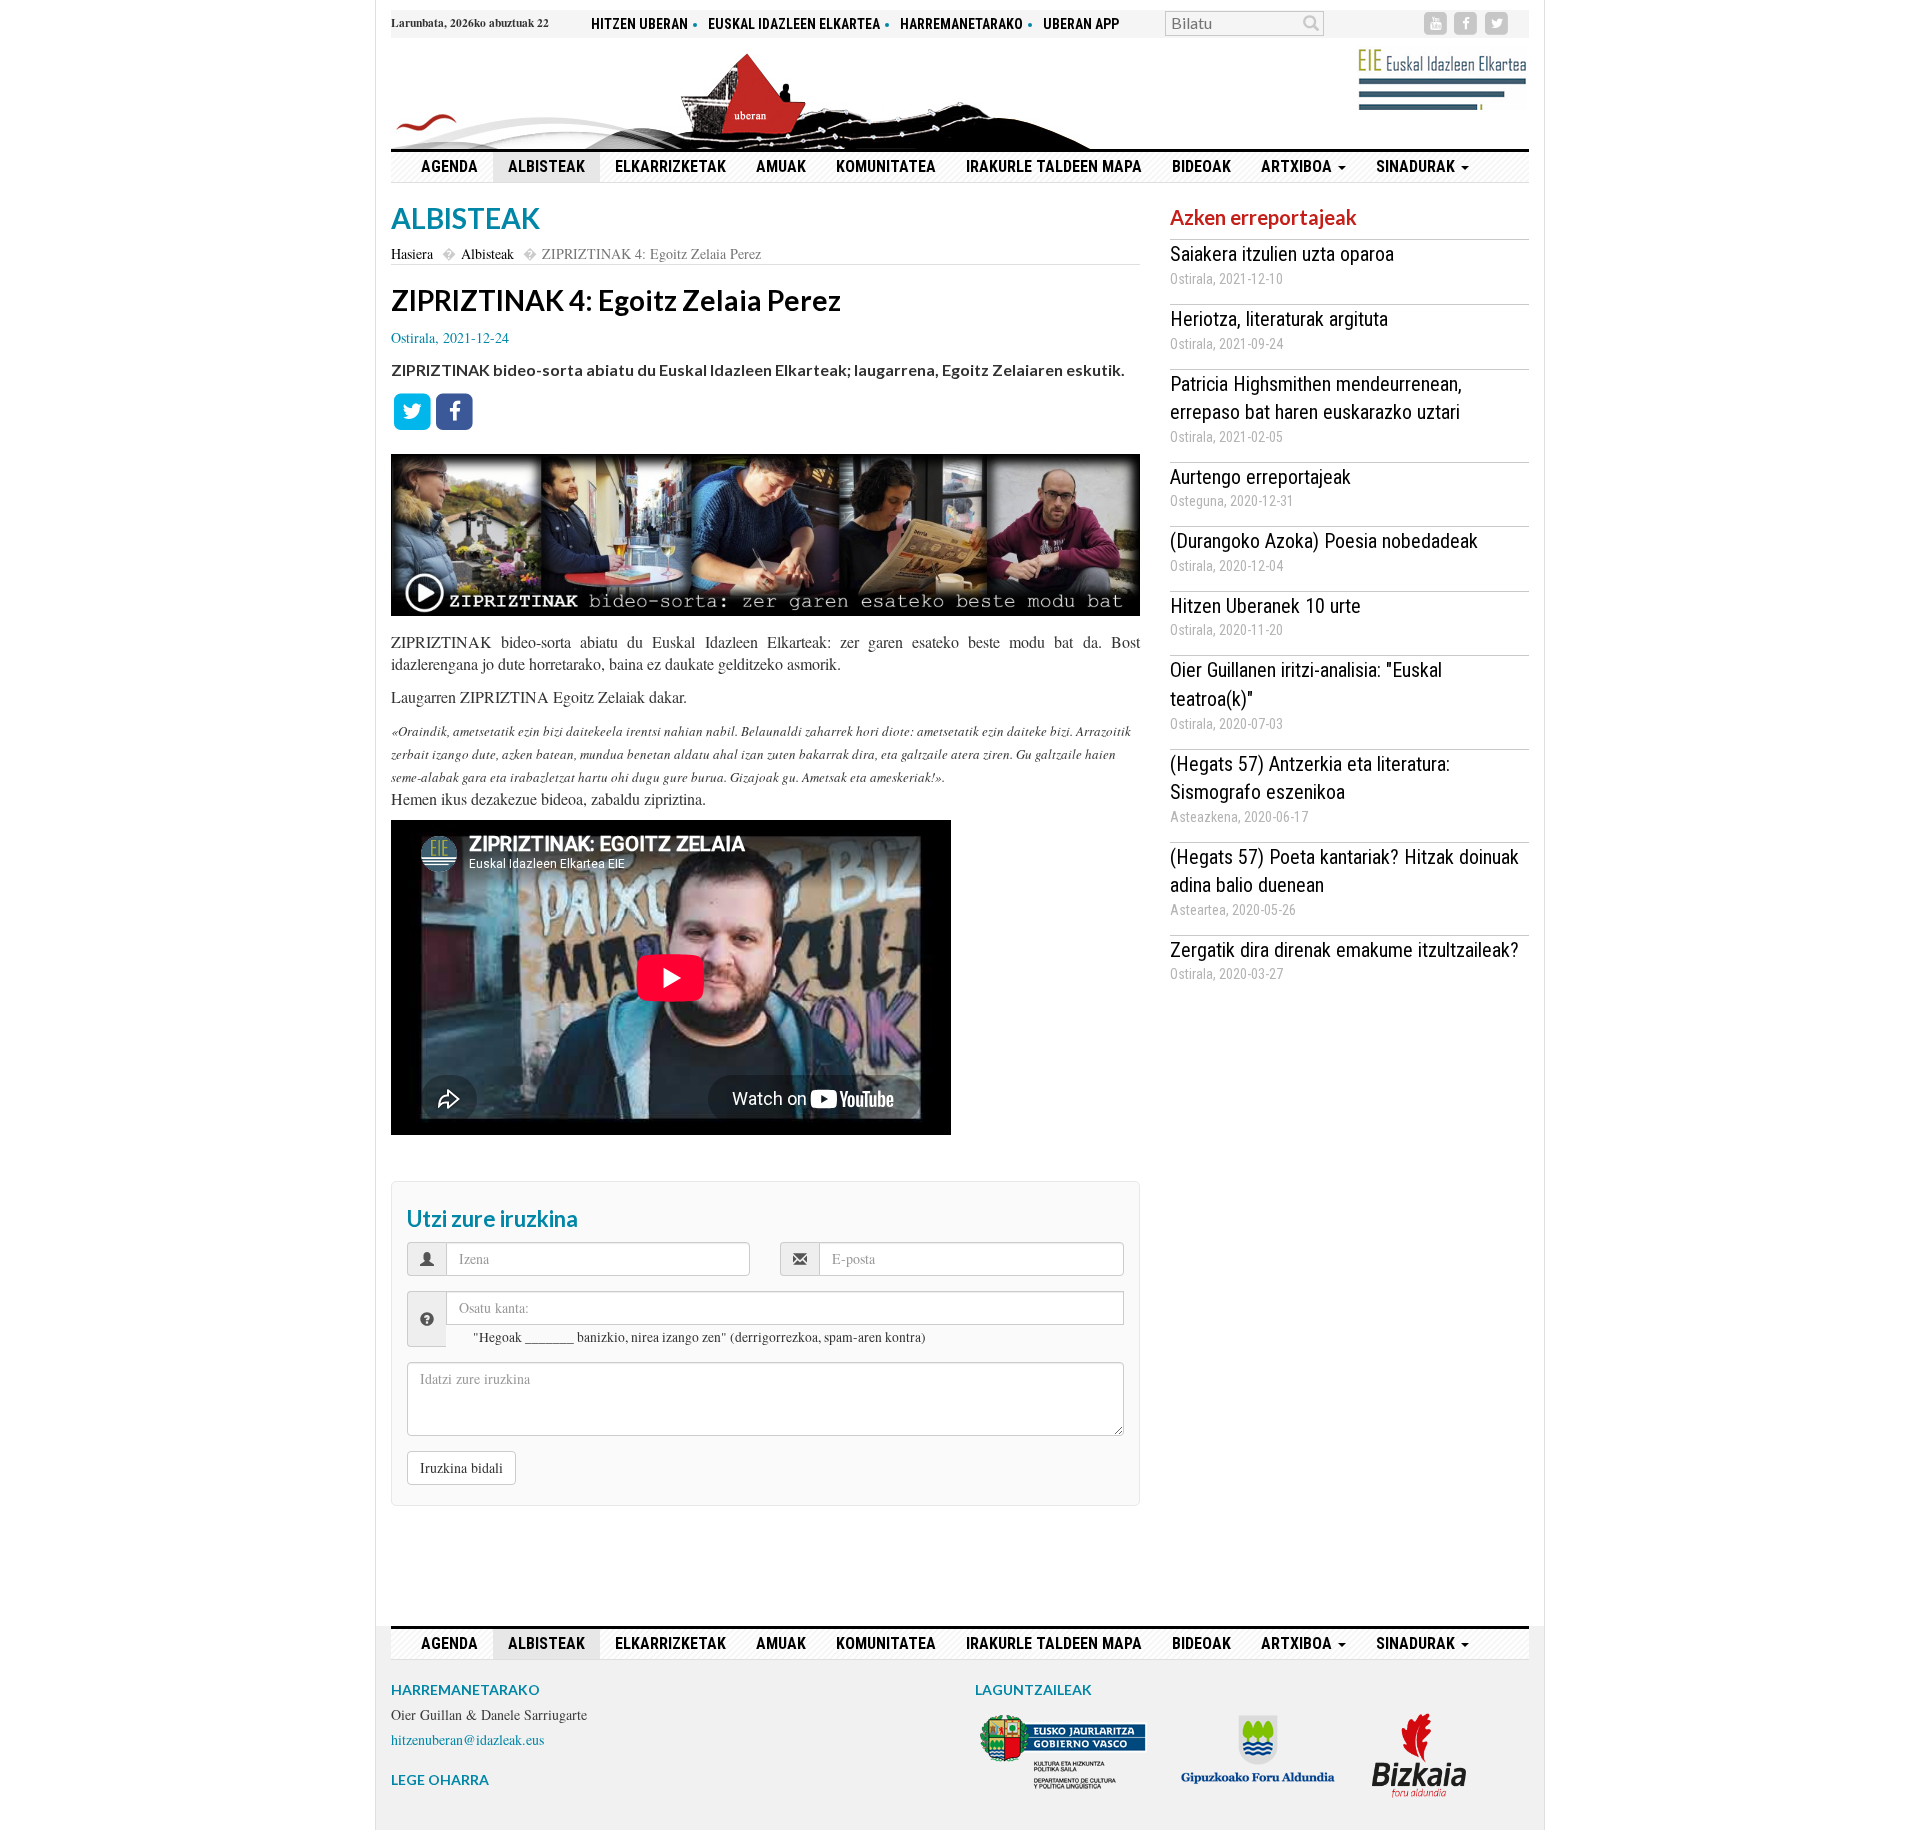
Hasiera (412, 253)
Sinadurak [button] (1417, 166)
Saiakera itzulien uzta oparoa (1282, 254)
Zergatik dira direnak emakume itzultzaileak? (1344, 950)
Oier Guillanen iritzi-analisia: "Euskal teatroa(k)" (1306, 684)
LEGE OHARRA (440, 1779)
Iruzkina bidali (461, 1467)
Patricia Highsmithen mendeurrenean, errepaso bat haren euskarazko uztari (1316, 398)
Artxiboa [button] (1298, 166)
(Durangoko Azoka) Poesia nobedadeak (1324, 541)
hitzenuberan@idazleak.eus (467, 1739)
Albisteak (546, 166)
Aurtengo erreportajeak (1260, 477)
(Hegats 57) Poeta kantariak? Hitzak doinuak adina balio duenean (1344, 871)
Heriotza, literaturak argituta (1279, 319)
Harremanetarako (961, 24)
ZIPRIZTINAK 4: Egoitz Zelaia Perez (616, 300)
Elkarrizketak (670, 166)
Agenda (449, 166)
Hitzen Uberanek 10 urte (1265, 606)
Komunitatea (886, 166)
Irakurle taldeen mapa (1054, 166)
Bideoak (1201, 166)
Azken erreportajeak (1263, 217)
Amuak (781, 166)
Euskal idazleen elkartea (794, 24)
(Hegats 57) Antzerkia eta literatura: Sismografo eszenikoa (1310, 778)
